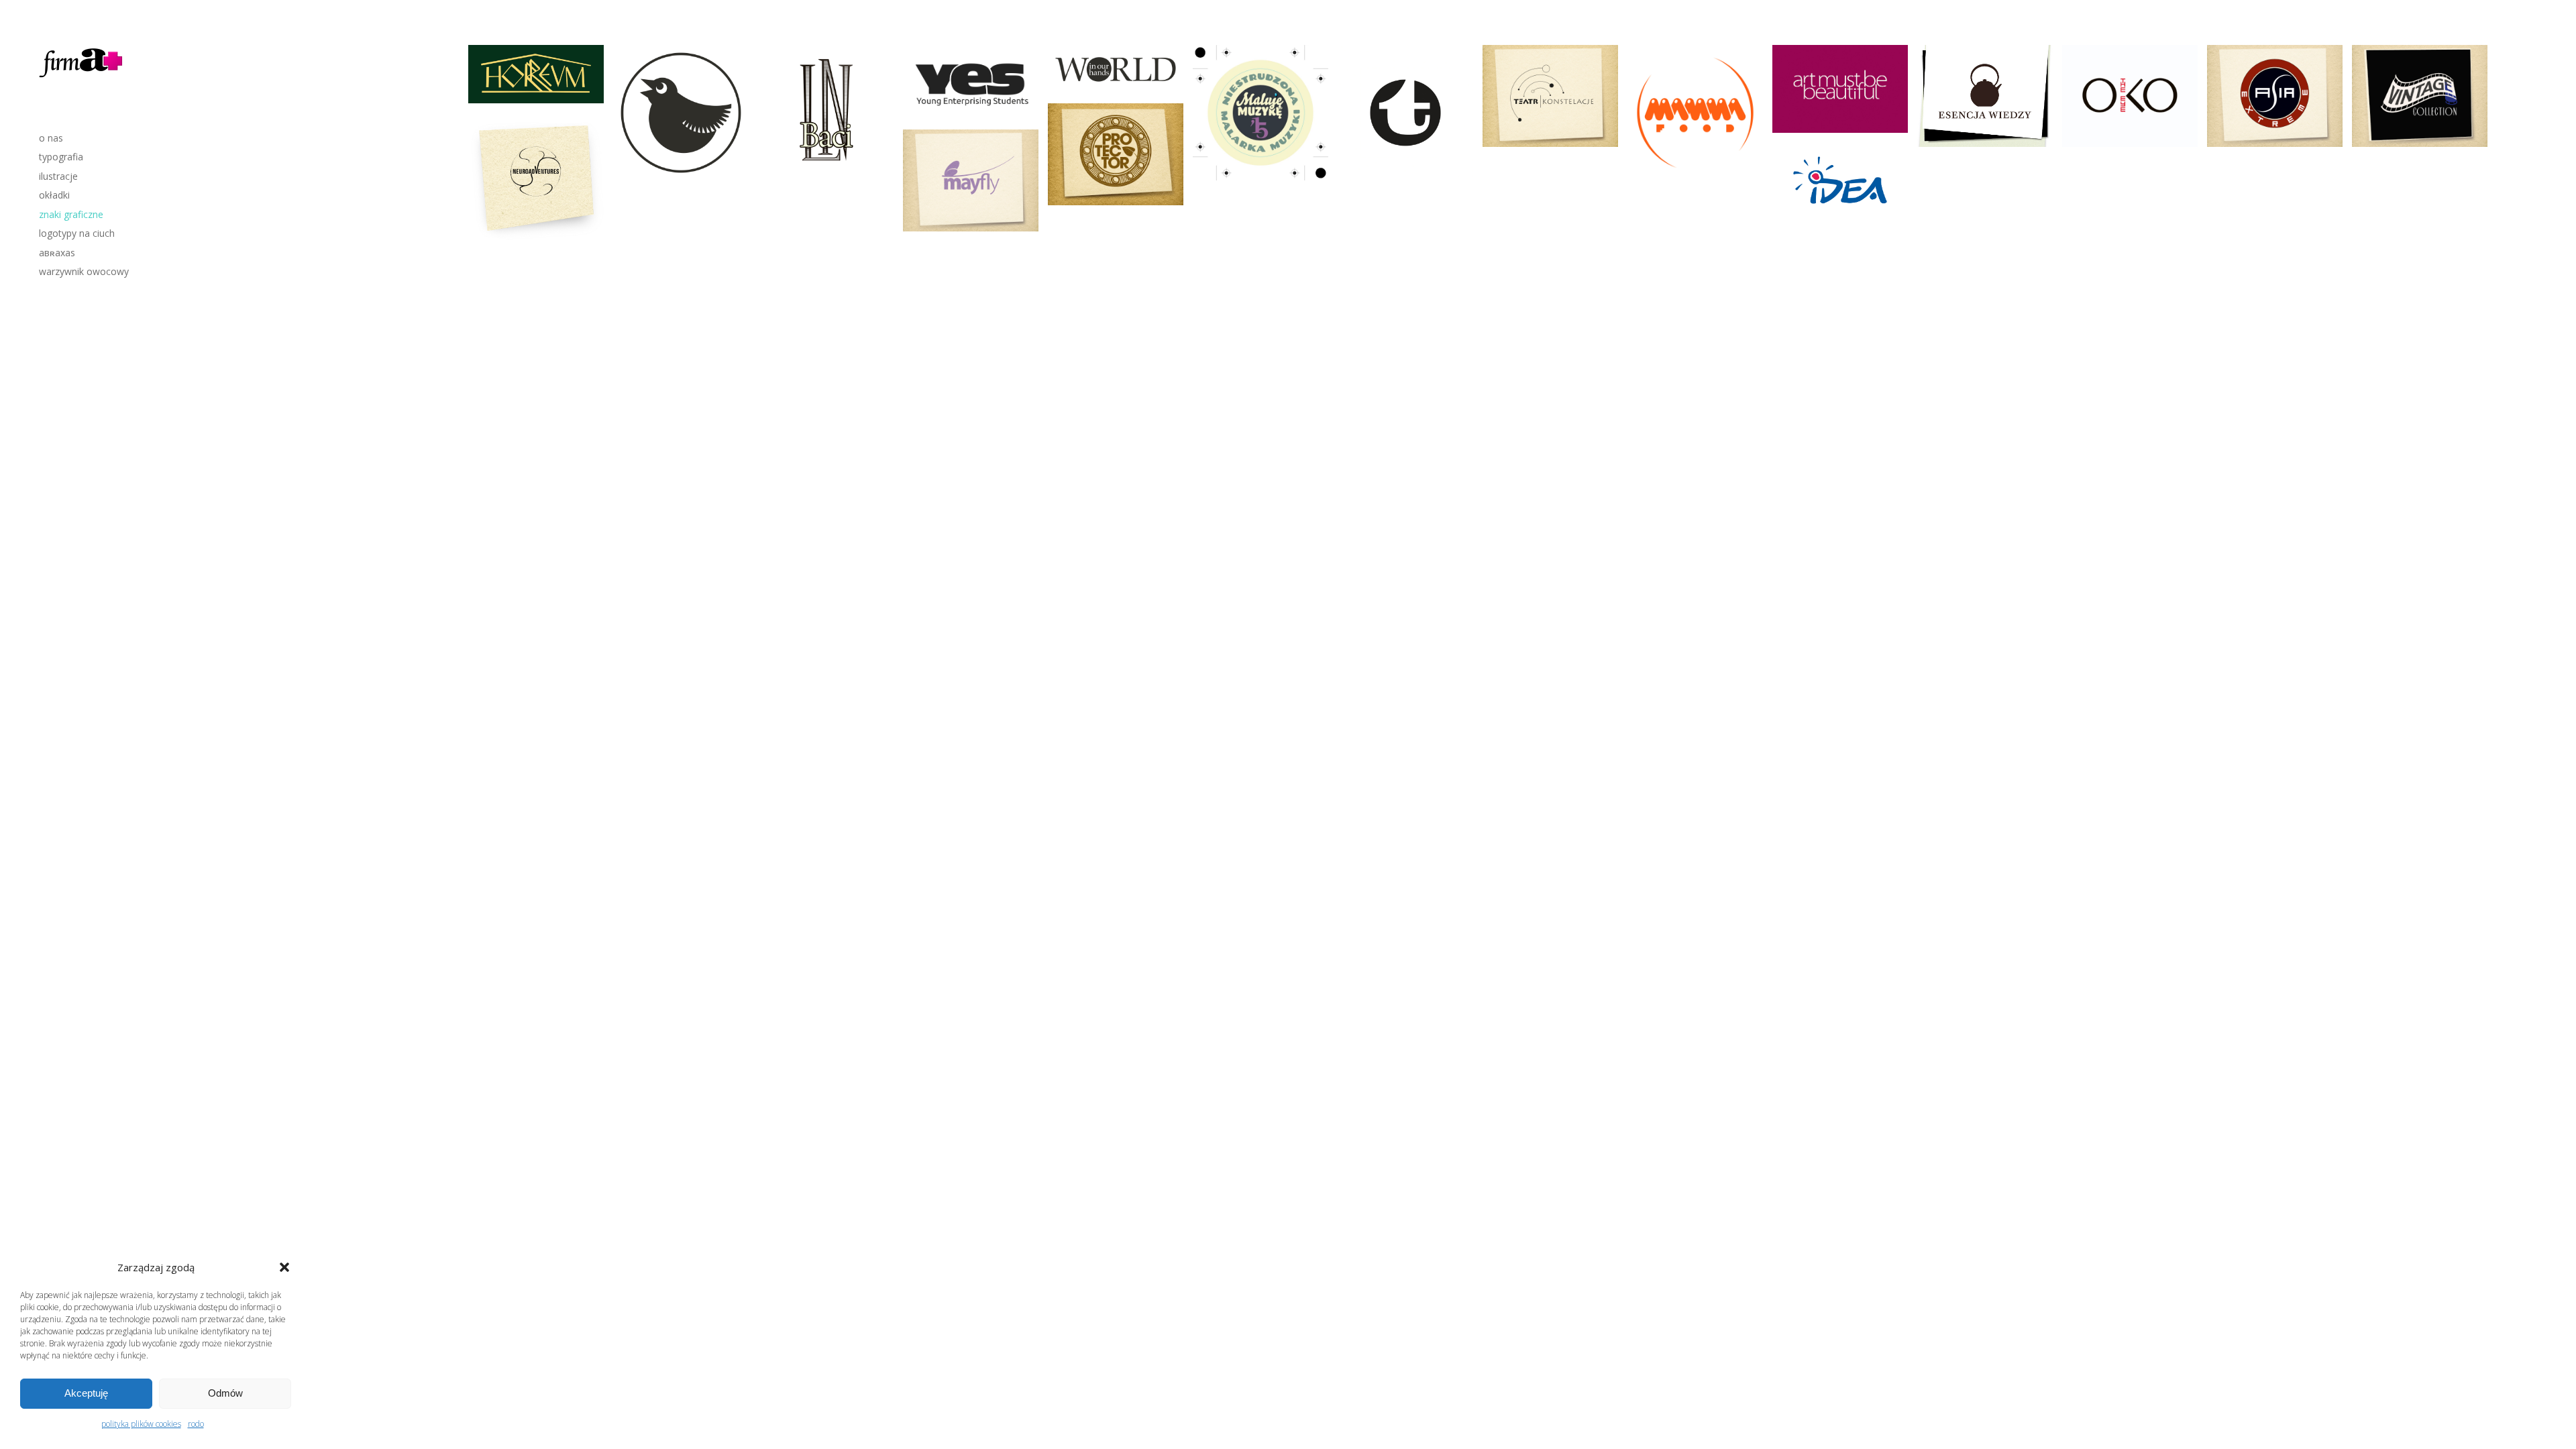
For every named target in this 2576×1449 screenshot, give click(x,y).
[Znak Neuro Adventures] (536, 178)
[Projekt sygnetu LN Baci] (826, 113)
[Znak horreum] (536, 74)
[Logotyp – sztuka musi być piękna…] (1840, 89)
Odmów (225, 1393)
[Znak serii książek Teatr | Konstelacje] (1550, 96)
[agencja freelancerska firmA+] (82, 79)
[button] (284, 1267)
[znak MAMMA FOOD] (1695, 113)
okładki (54, 195)
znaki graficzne (71, 214)
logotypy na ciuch (77, 233)
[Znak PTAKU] (681, 113)
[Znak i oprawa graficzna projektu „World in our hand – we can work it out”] (1116, 69)
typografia (61, 157)
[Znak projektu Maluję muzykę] (1260, 113)
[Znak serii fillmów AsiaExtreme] (2275, 96)
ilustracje (58, 176)
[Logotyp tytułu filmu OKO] (2130, 96)
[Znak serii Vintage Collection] (2420, 96)
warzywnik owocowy (84, 271)
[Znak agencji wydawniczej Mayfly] (971, 180)
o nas (51, 138)
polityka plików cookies (141, 1424)
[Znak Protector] (1116, 154)
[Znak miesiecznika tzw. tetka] (1405, 113)
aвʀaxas (57, 253)
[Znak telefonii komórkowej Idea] (1840, 183)
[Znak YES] (971, 83)
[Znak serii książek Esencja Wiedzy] (1985, 96)
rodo (196, 1424)
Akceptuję (86, 1393)
